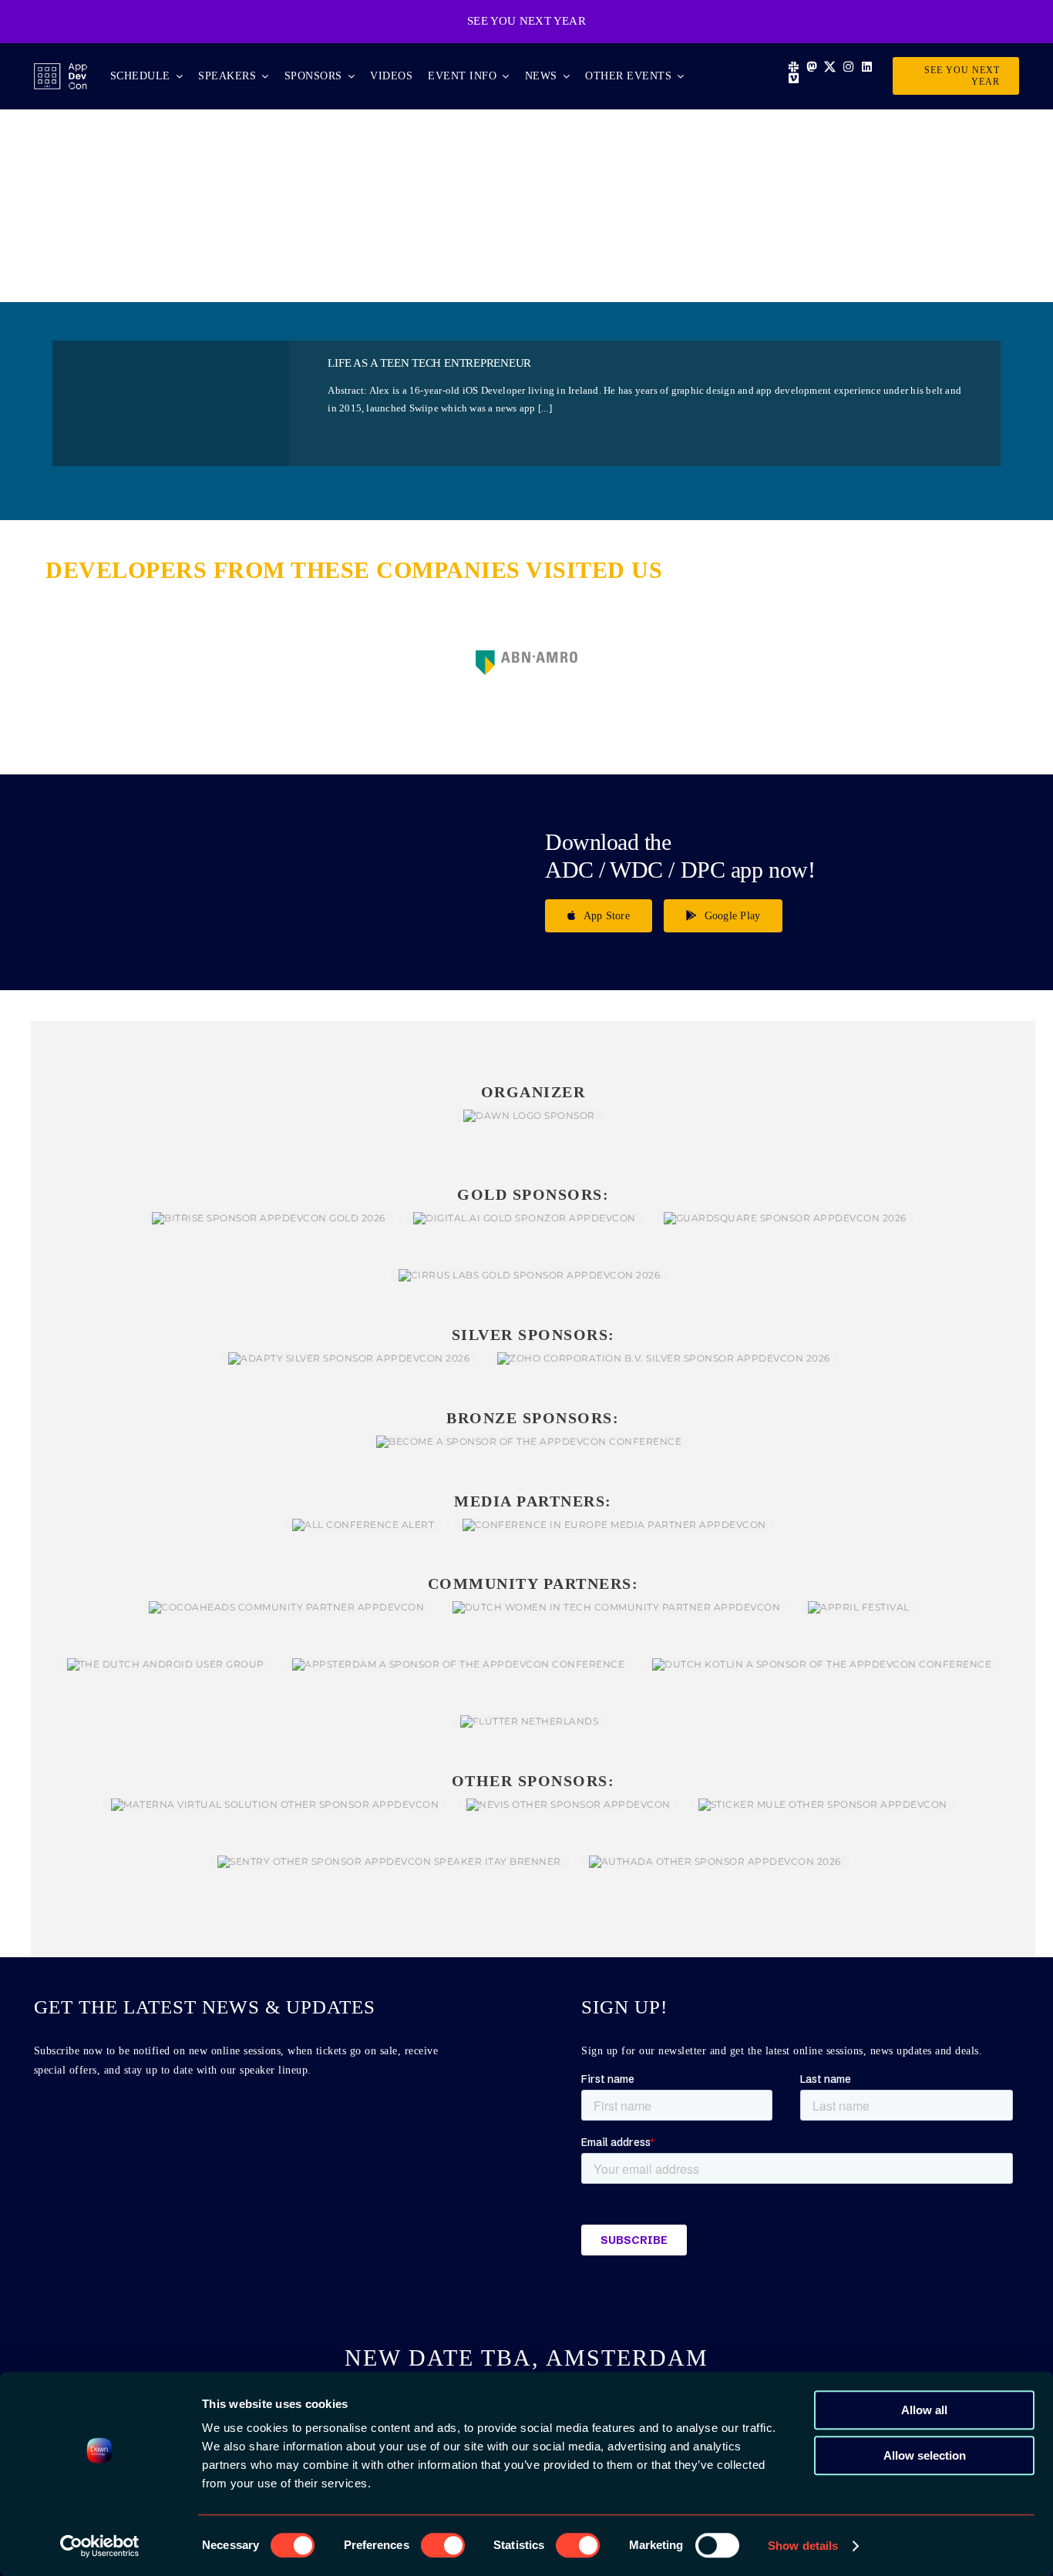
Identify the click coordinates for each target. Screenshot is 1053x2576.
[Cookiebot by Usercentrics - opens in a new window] (100, 2546)
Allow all (924, 2410)
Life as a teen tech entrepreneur (429, 363)
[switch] (443, 2545)
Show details (803, 2546)
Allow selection (925, 2455)
